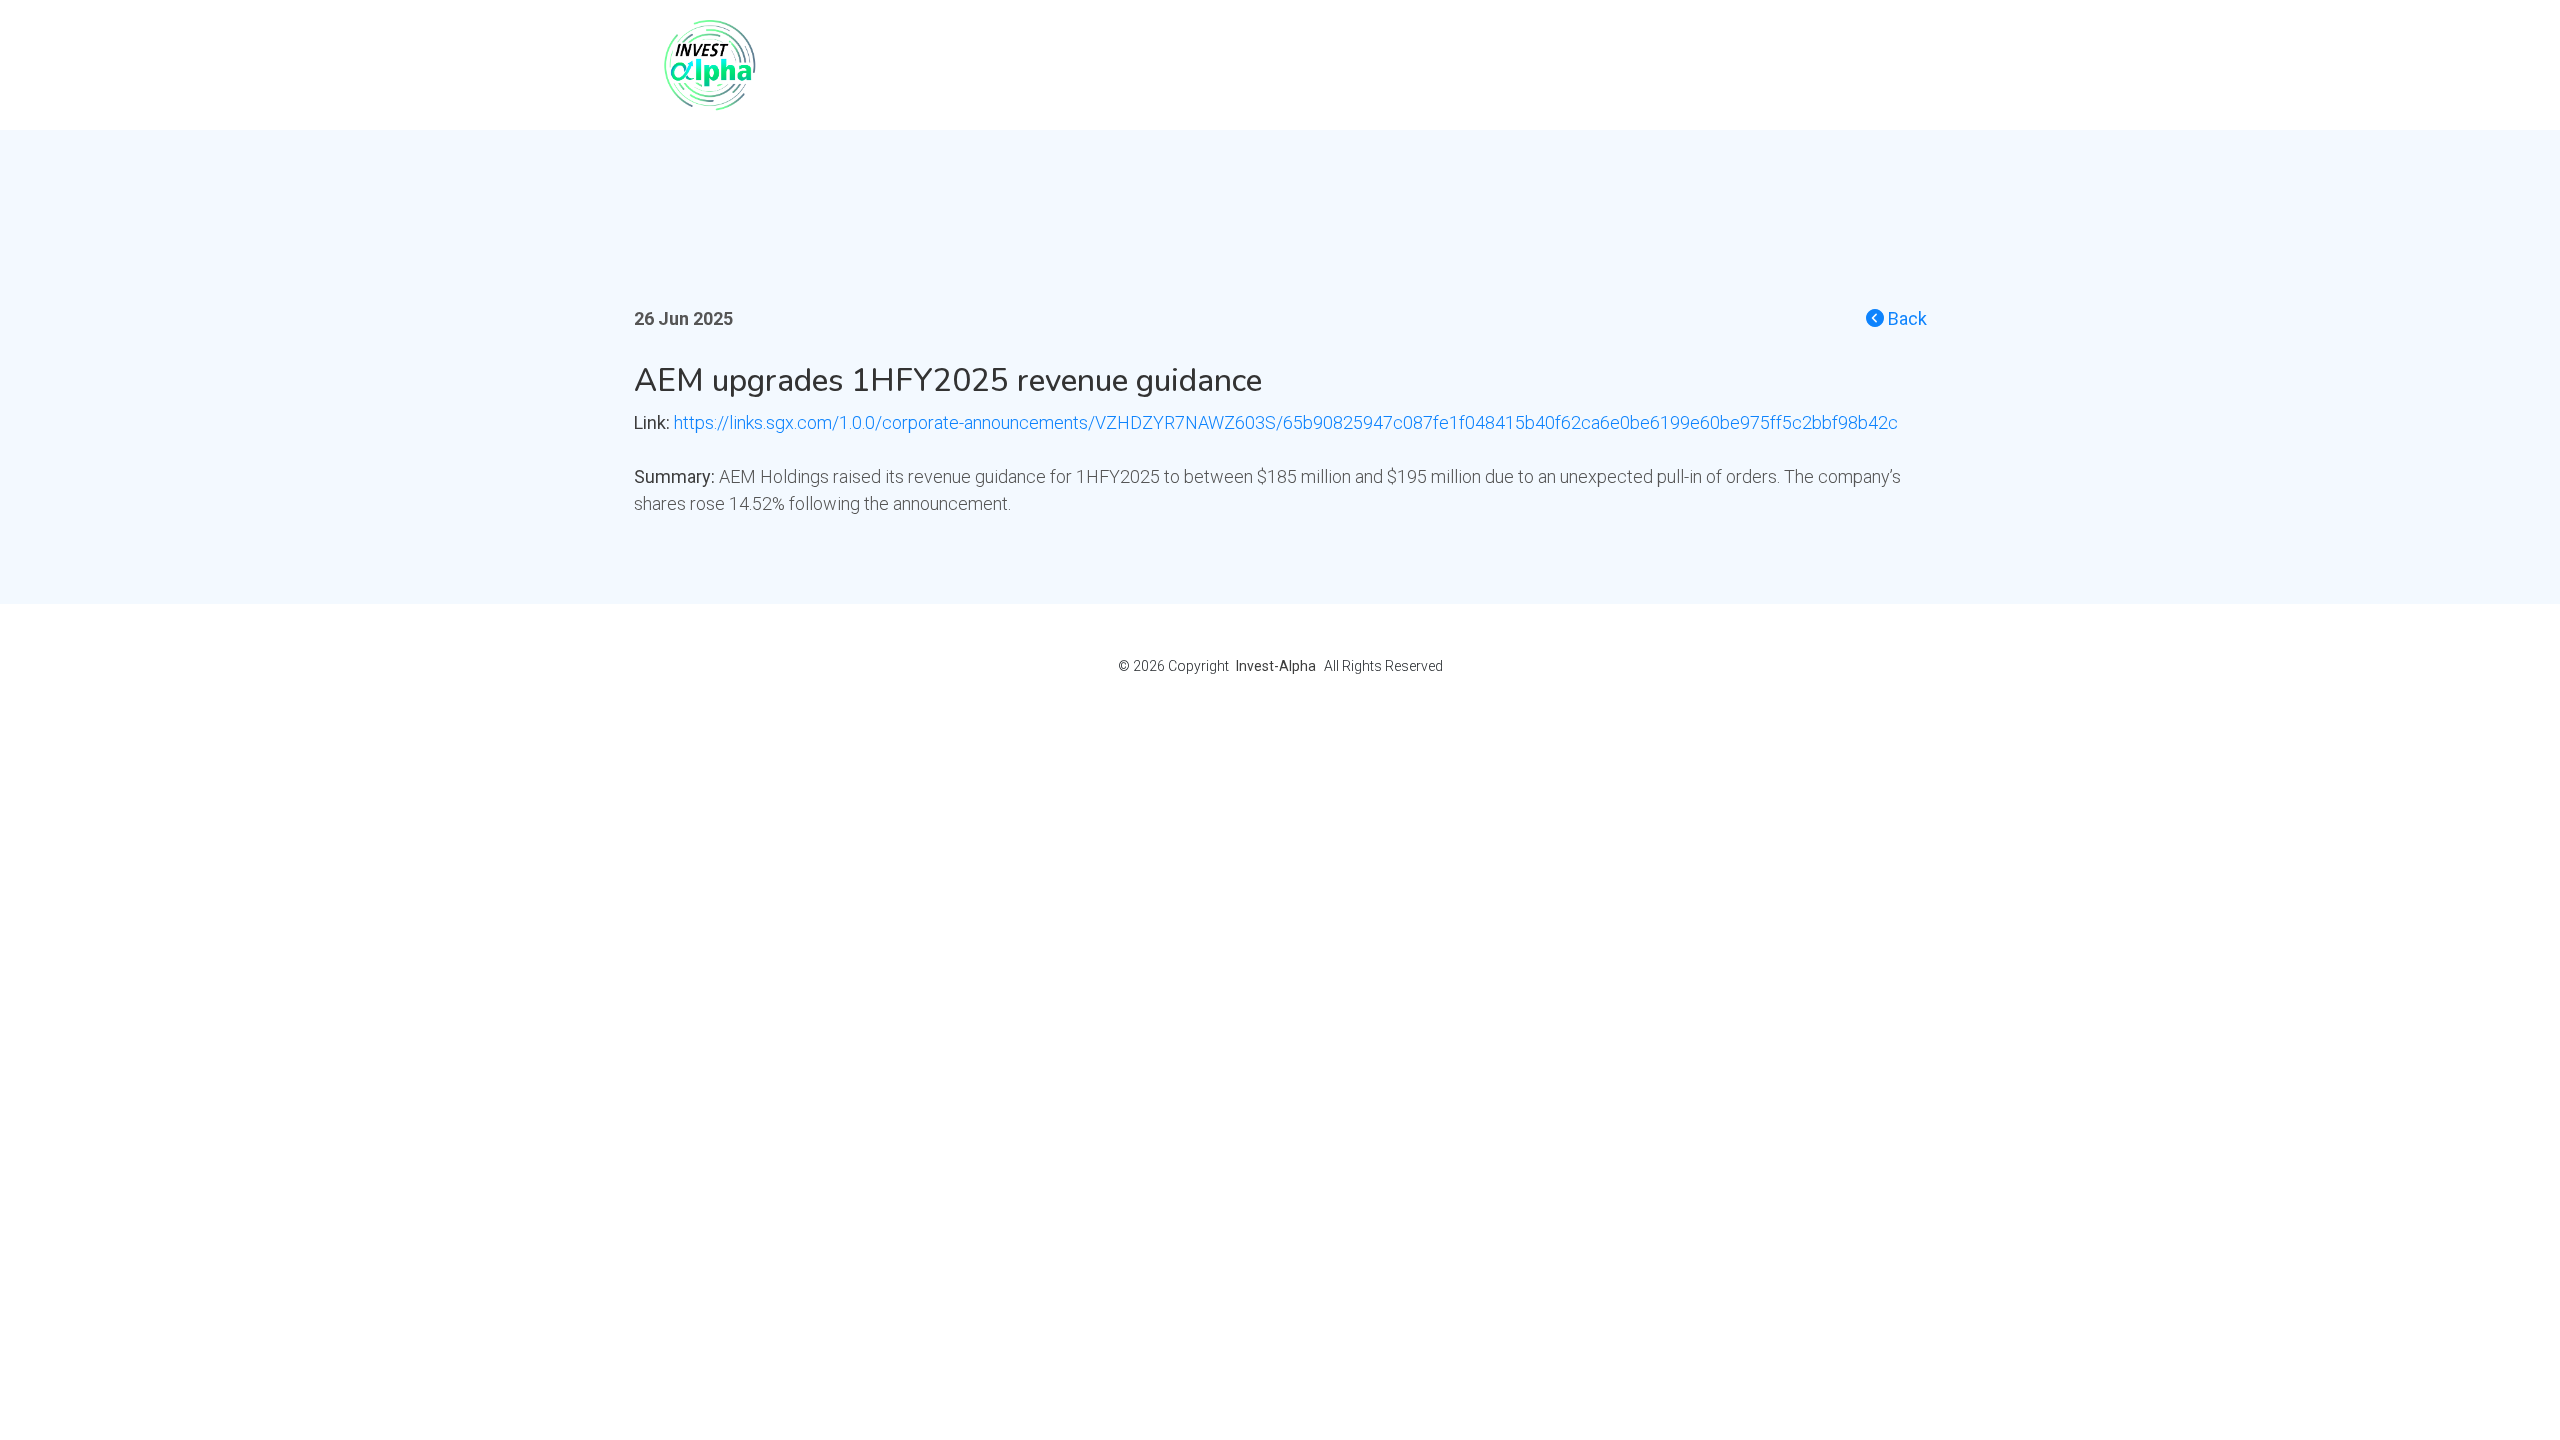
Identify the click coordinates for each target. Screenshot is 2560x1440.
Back (1905, 318)
